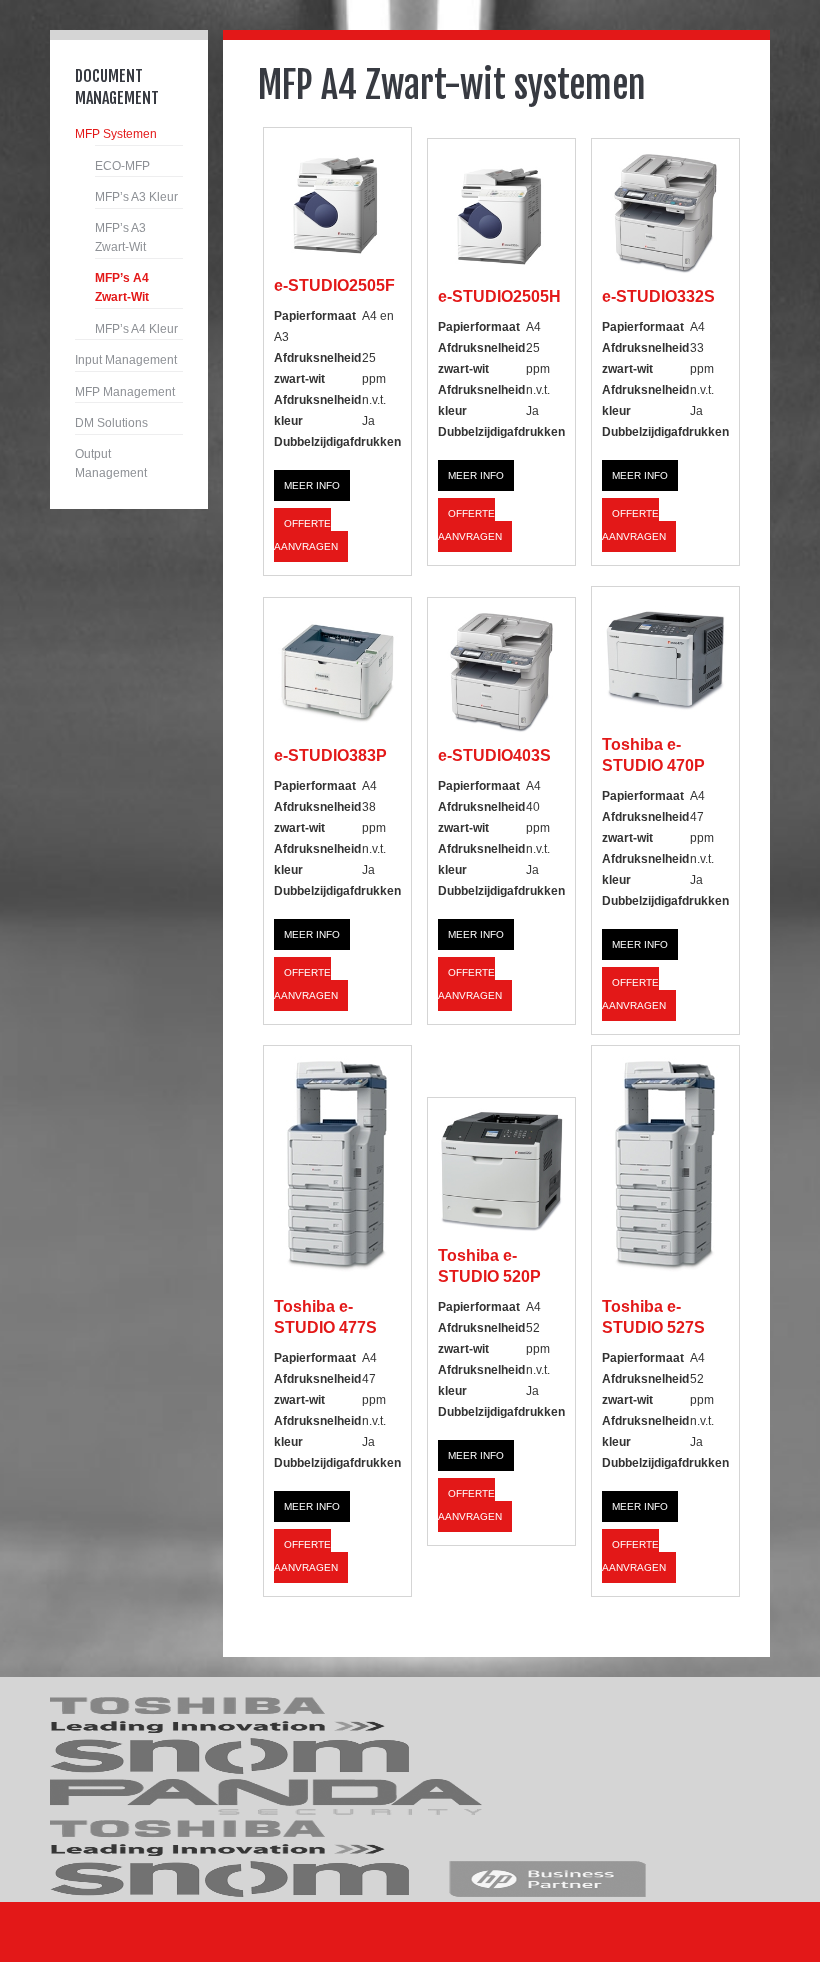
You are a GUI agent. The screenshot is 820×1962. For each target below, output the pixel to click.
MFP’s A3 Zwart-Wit (120, 238)
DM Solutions (111, 423)
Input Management (126, 360)
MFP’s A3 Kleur (136, 197)
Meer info (312, 485)
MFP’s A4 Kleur (136, 329)
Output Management (111, 464)
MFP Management (125, 392)
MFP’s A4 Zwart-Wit (122, 288)
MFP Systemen (116, 134)
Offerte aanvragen (306, 535)
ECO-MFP (122, 166)
